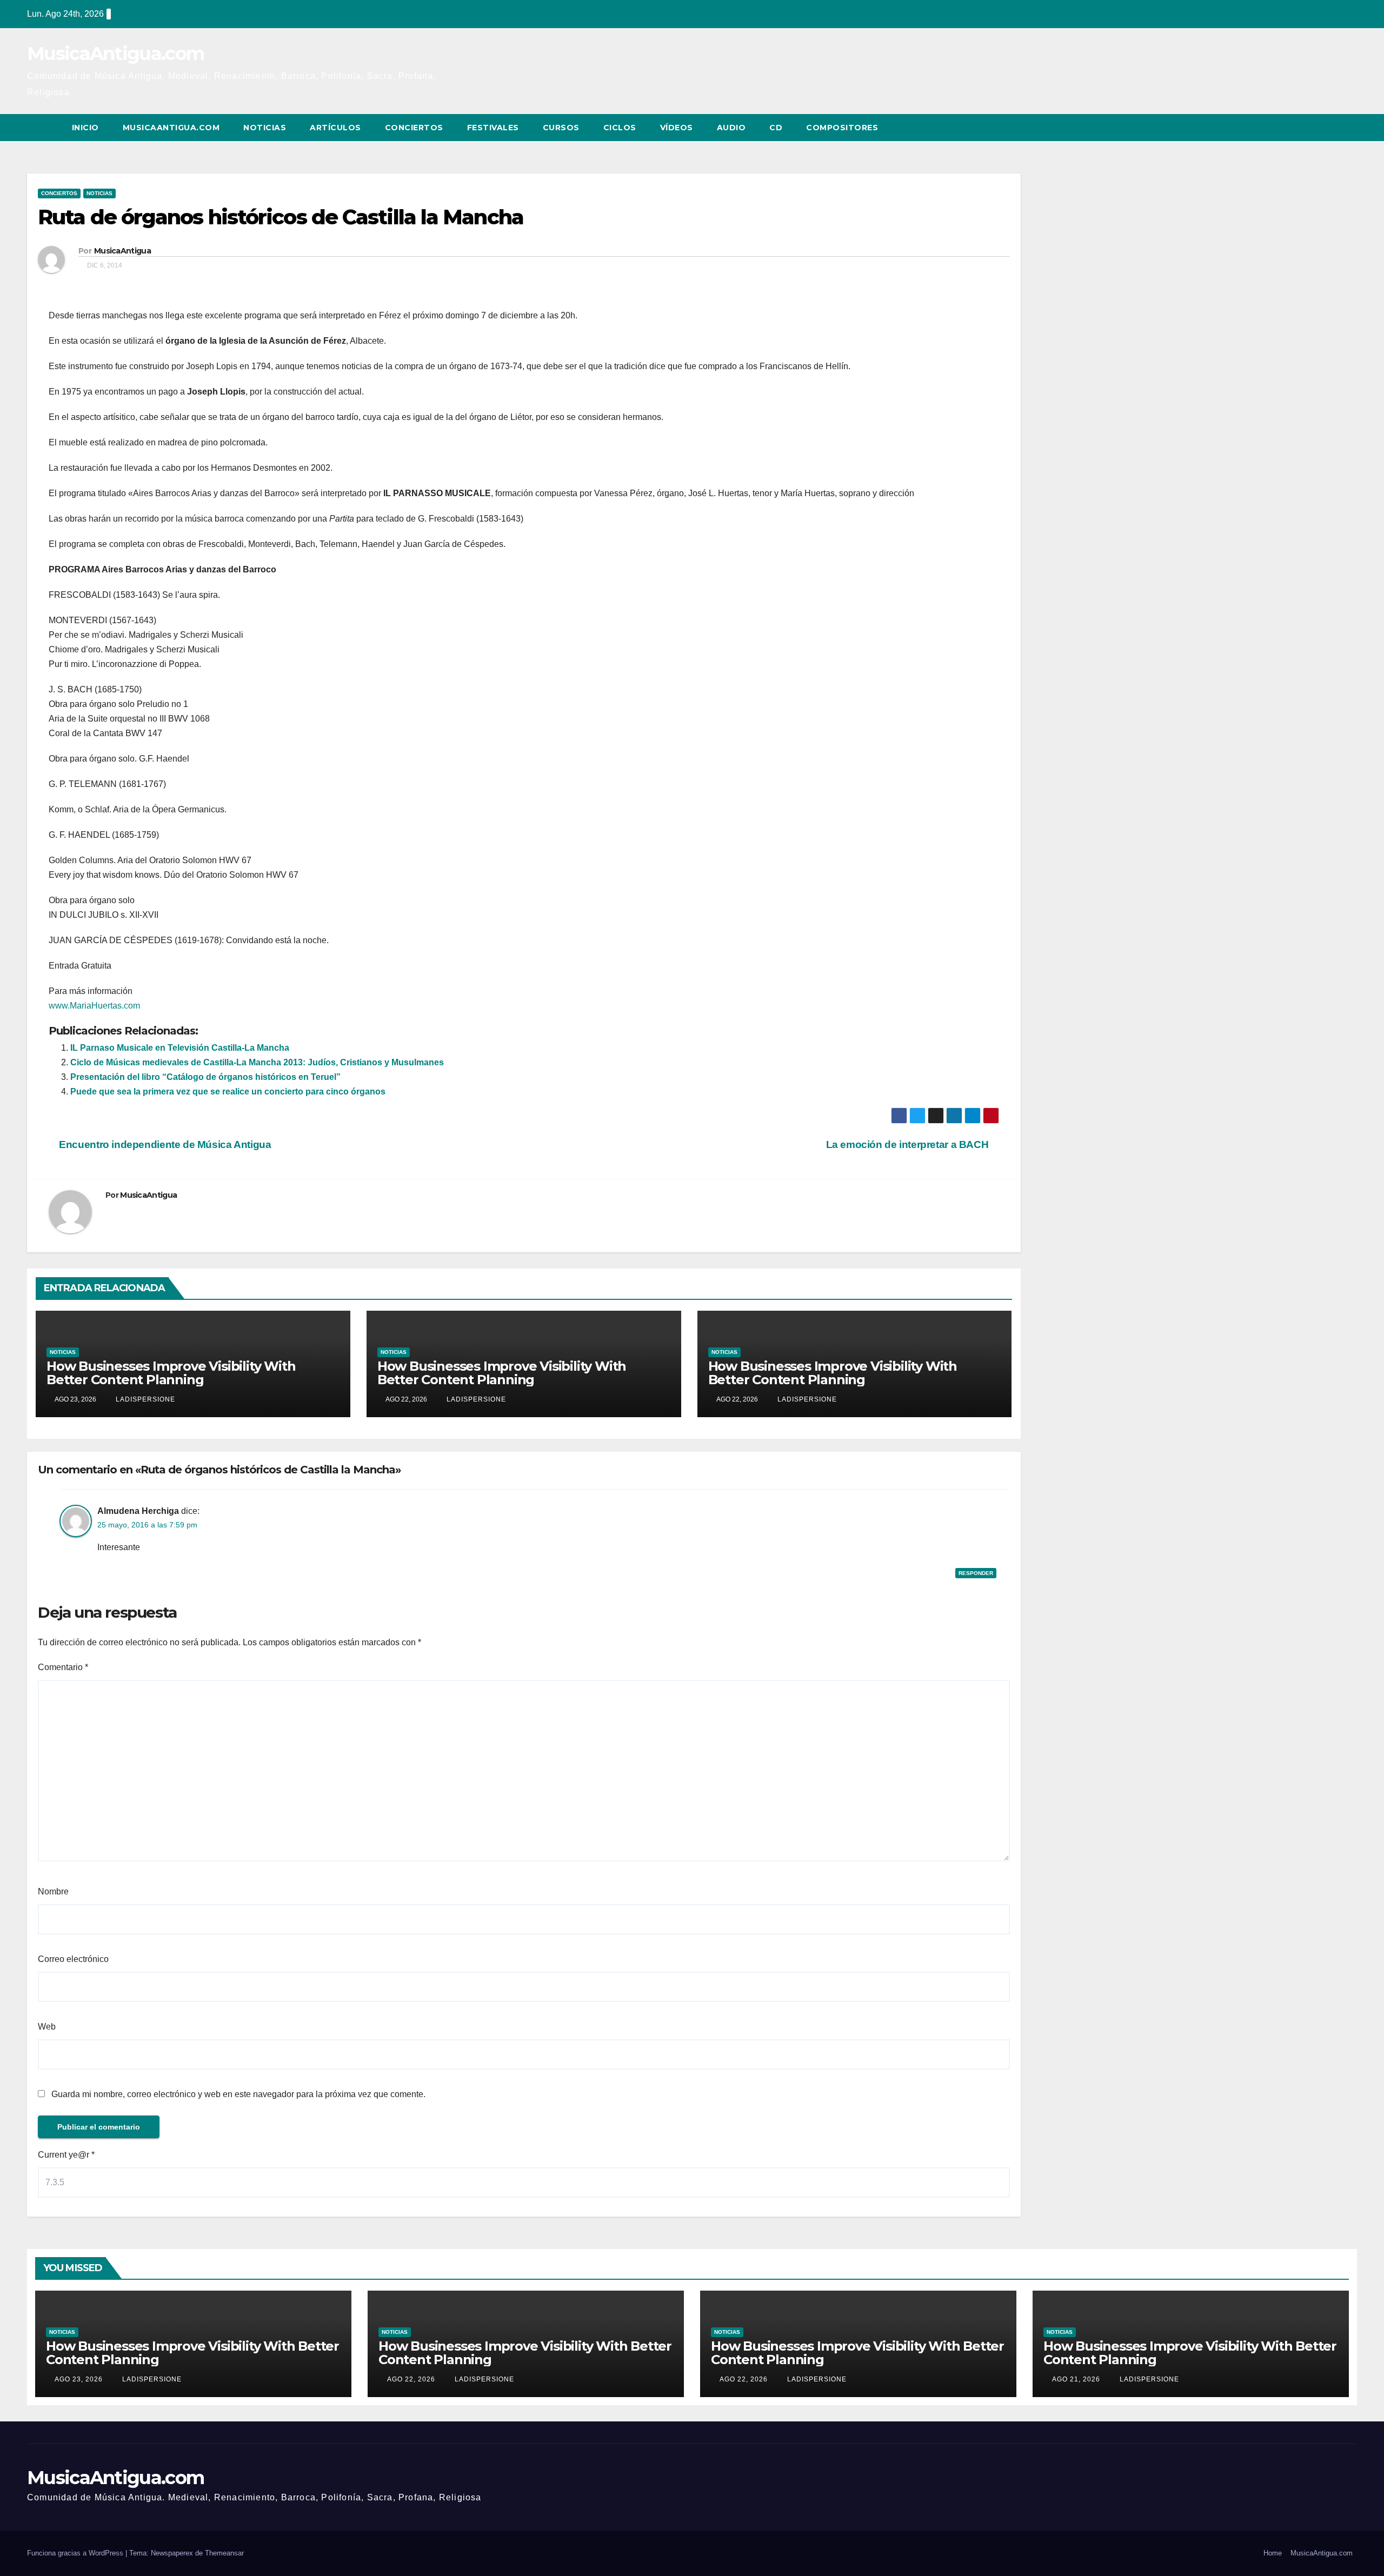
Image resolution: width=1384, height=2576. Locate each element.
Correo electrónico (73, 1959)
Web (47, 2027)
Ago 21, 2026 (1076, 2379)
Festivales (493, 128)
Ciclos (620, 128)
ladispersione (144, 1399)
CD (776, 128)
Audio (731, 128)
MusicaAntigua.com (115, 54)
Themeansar (224, 2553)
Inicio (85, 128)
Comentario (63, 1667)
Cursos (561, 128)
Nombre (53, 1891)
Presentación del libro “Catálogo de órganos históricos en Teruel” (205, 1077)
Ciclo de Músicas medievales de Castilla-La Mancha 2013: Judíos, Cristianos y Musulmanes (257, 1062)
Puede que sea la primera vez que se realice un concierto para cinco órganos (228, 1092)
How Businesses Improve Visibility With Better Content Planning (171, 1373)
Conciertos (414, 128)
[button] (1329, 127)
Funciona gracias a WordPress (76, 2553)
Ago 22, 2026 (411, 2379)
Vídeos (677, 128)
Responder (976, 1573)
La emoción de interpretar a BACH (909, 1144)
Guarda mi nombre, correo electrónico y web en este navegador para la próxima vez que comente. (238, 2094)
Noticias (265, 128)
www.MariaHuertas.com (94, 1006)
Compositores (842, 128)
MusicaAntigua (122, 251)
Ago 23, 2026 (79, 2379)
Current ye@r (66, 2155)
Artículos (335, 128)
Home (1273, 2553)
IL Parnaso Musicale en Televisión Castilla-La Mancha (180, 1048)
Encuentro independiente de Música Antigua (164, 1144)
